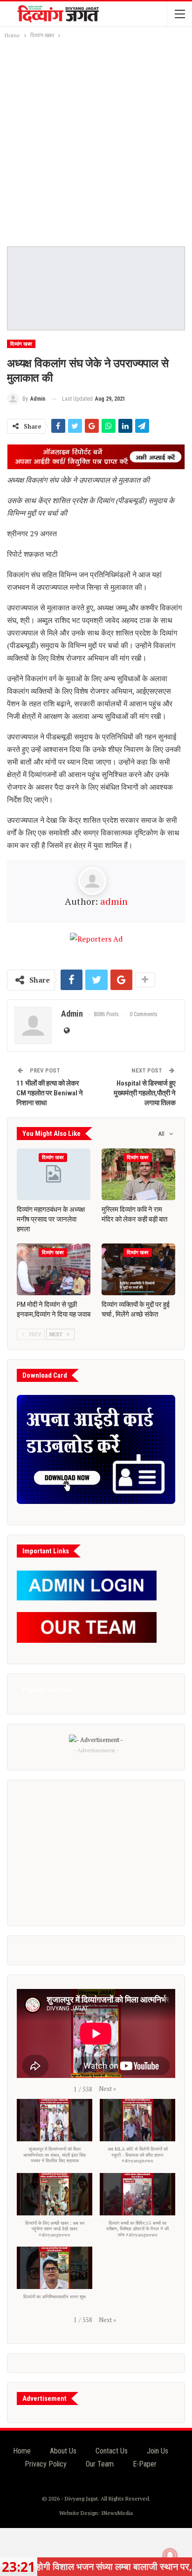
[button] (107, 2089)
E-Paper (145, 2464)
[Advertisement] (96, 141)
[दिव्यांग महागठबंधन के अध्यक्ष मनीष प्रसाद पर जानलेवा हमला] (54, 1174)
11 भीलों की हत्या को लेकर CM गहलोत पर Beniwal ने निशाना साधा (50, 1093)
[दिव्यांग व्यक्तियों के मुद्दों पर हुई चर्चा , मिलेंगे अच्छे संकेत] (138, 1269)
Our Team (100, 2464)
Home (22, 2451)
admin (114, 901)
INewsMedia (117, 2513)
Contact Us (112, 2451)
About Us (63, 2451)
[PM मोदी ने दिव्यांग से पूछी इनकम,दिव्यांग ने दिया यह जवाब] (54, 1269)
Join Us (158, 2451)
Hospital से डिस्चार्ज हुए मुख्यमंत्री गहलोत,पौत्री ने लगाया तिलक (145, 1093)
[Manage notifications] (170, 2556)
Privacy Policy (46, 2464)
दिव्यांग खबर (21, 344)
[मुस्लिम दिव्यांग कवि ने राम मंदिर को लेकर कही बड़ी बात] (138, 1174)
